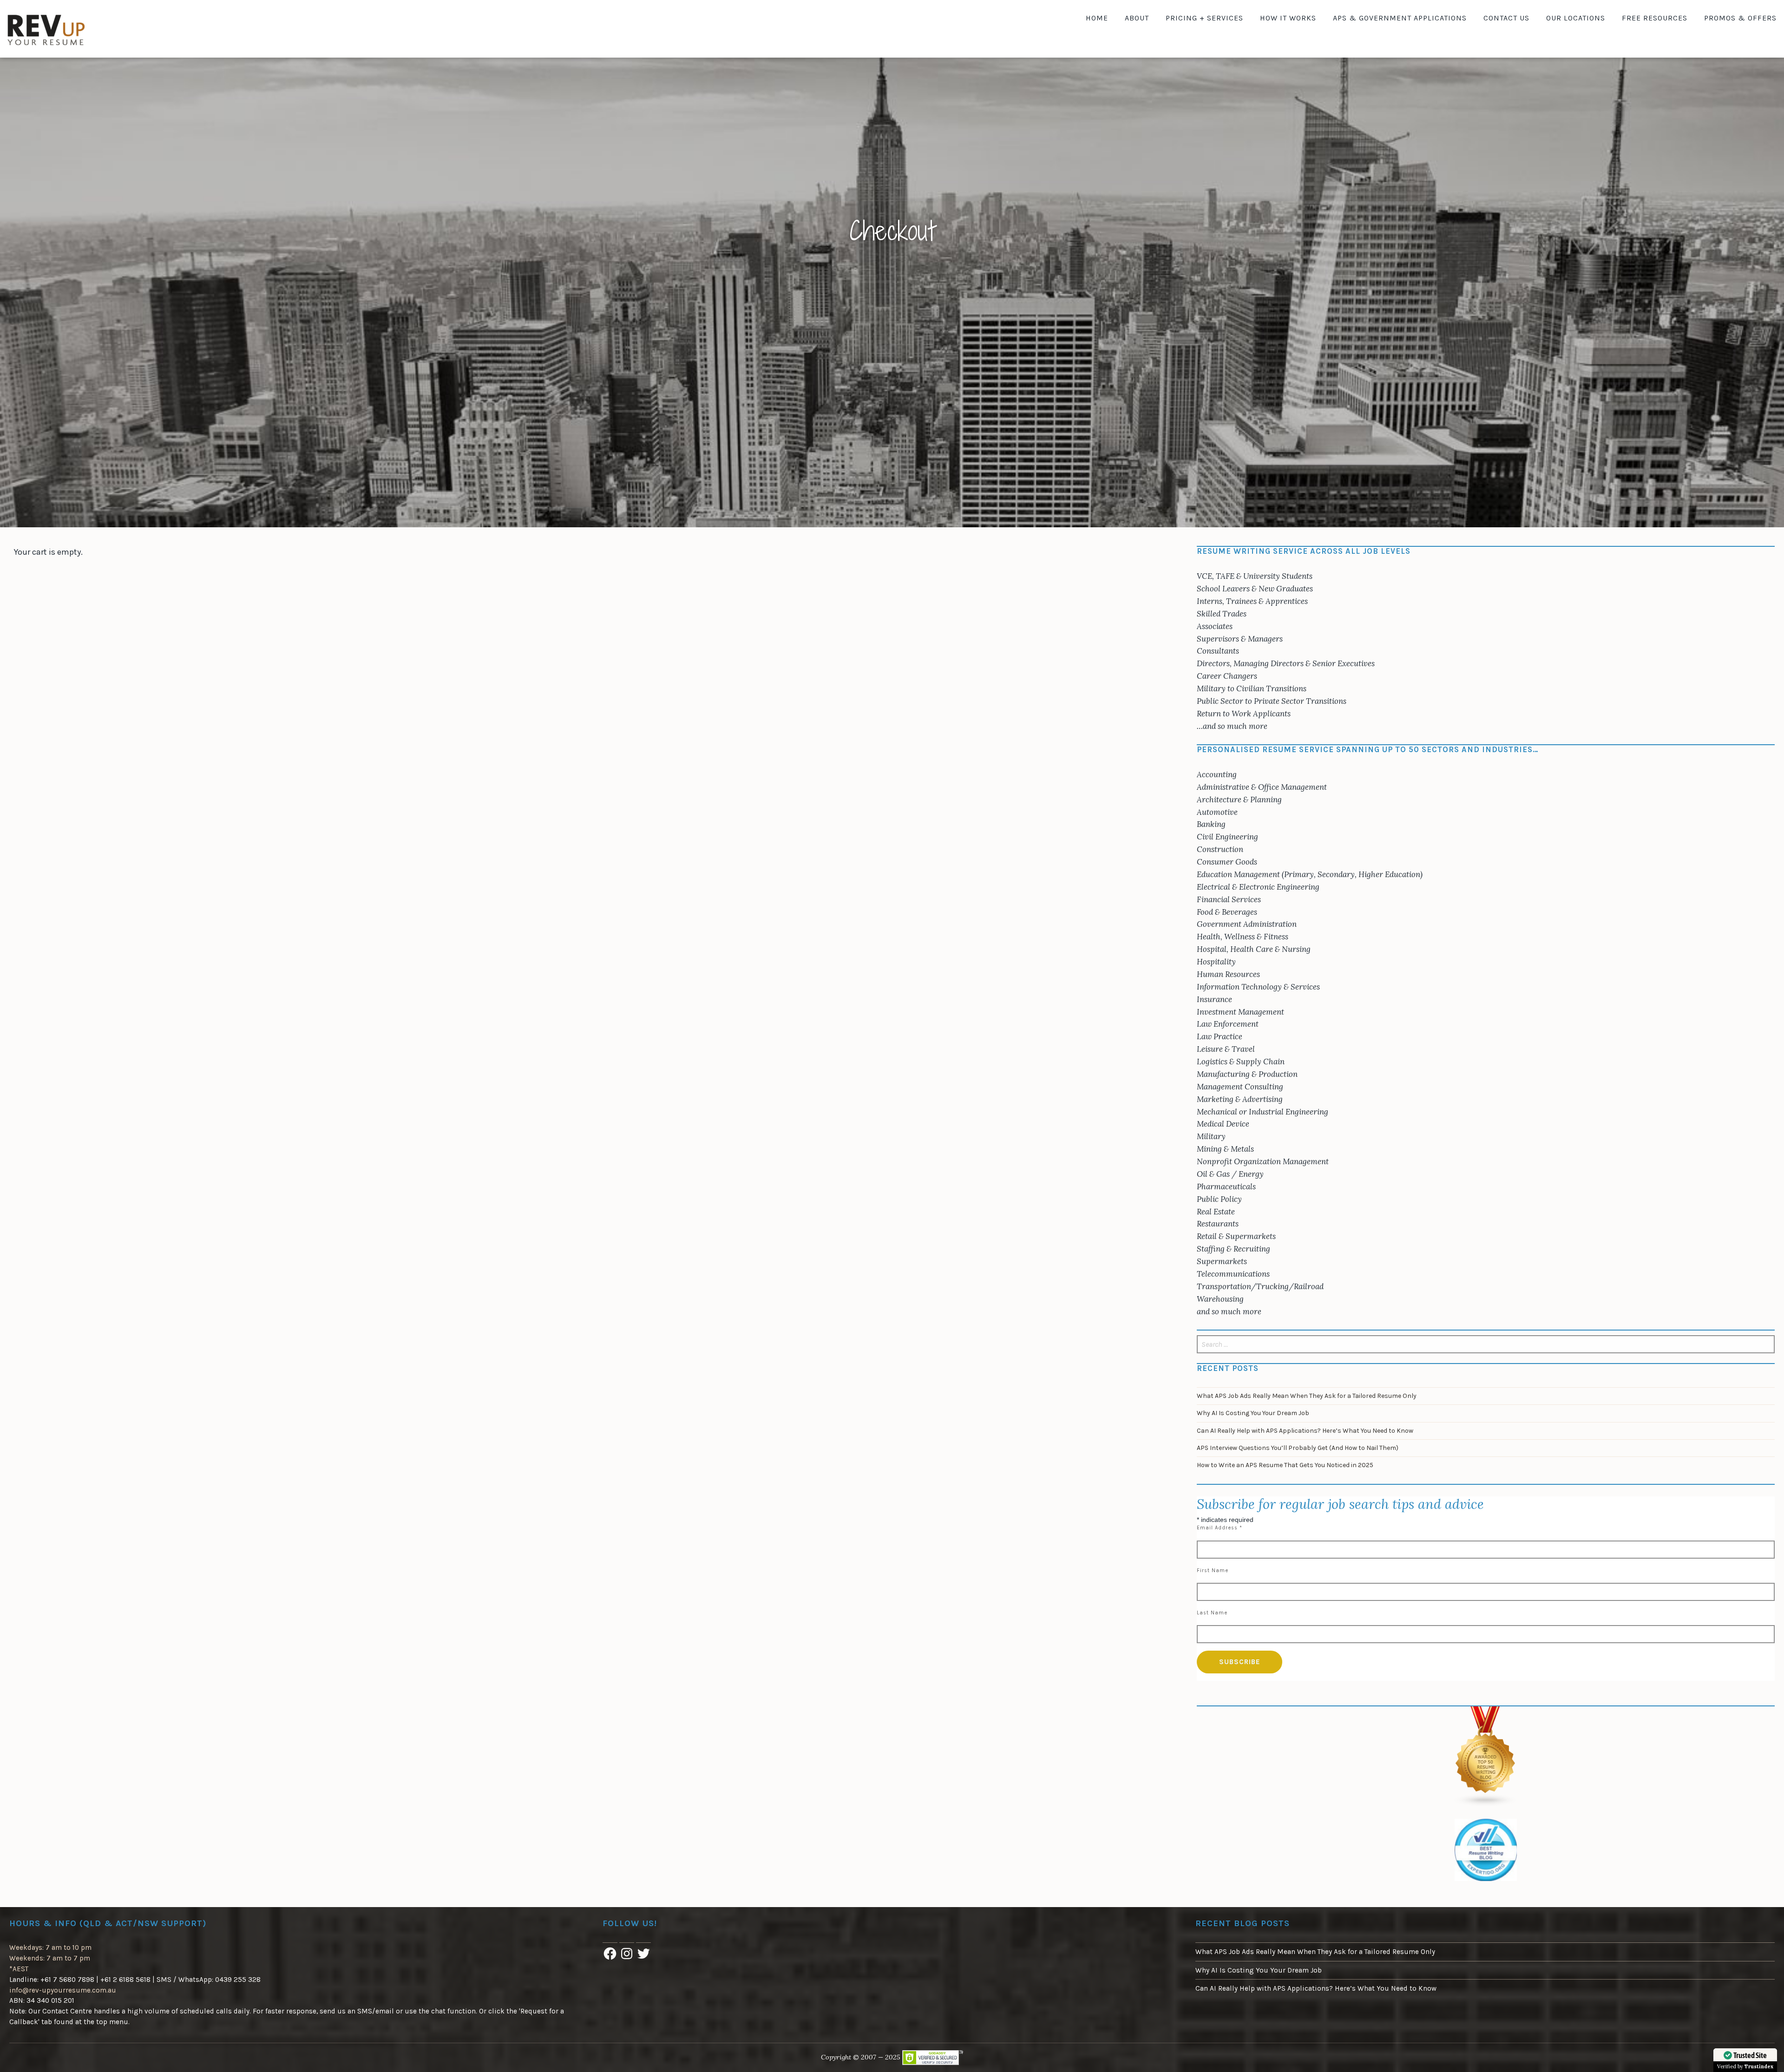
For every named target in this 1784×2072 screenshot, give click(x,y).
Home (1097, 18)
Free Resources (1655, 18)
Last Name (1212, 1613)
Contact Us (1506, 18)
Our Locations (1576, 18)
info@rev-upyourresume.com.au (63, 1990)
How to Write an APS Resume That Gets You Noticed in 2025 (1285, 1465)
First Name (1213, 1570)
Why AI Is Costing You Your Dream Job (1253, 1413)
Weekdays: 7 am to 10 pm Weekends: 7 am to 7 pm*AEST (50, 1958)
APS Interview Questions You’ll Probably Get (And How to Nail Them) (1298, 1448)
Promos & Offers (1740, 18)
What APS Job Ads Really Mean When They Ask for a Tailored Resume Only (1307, 1396)
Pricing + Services (1204, 18)
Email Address (1220, 1528)
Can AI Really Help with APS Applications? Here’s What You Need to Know (1305, 1431)
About (1137, 18)
